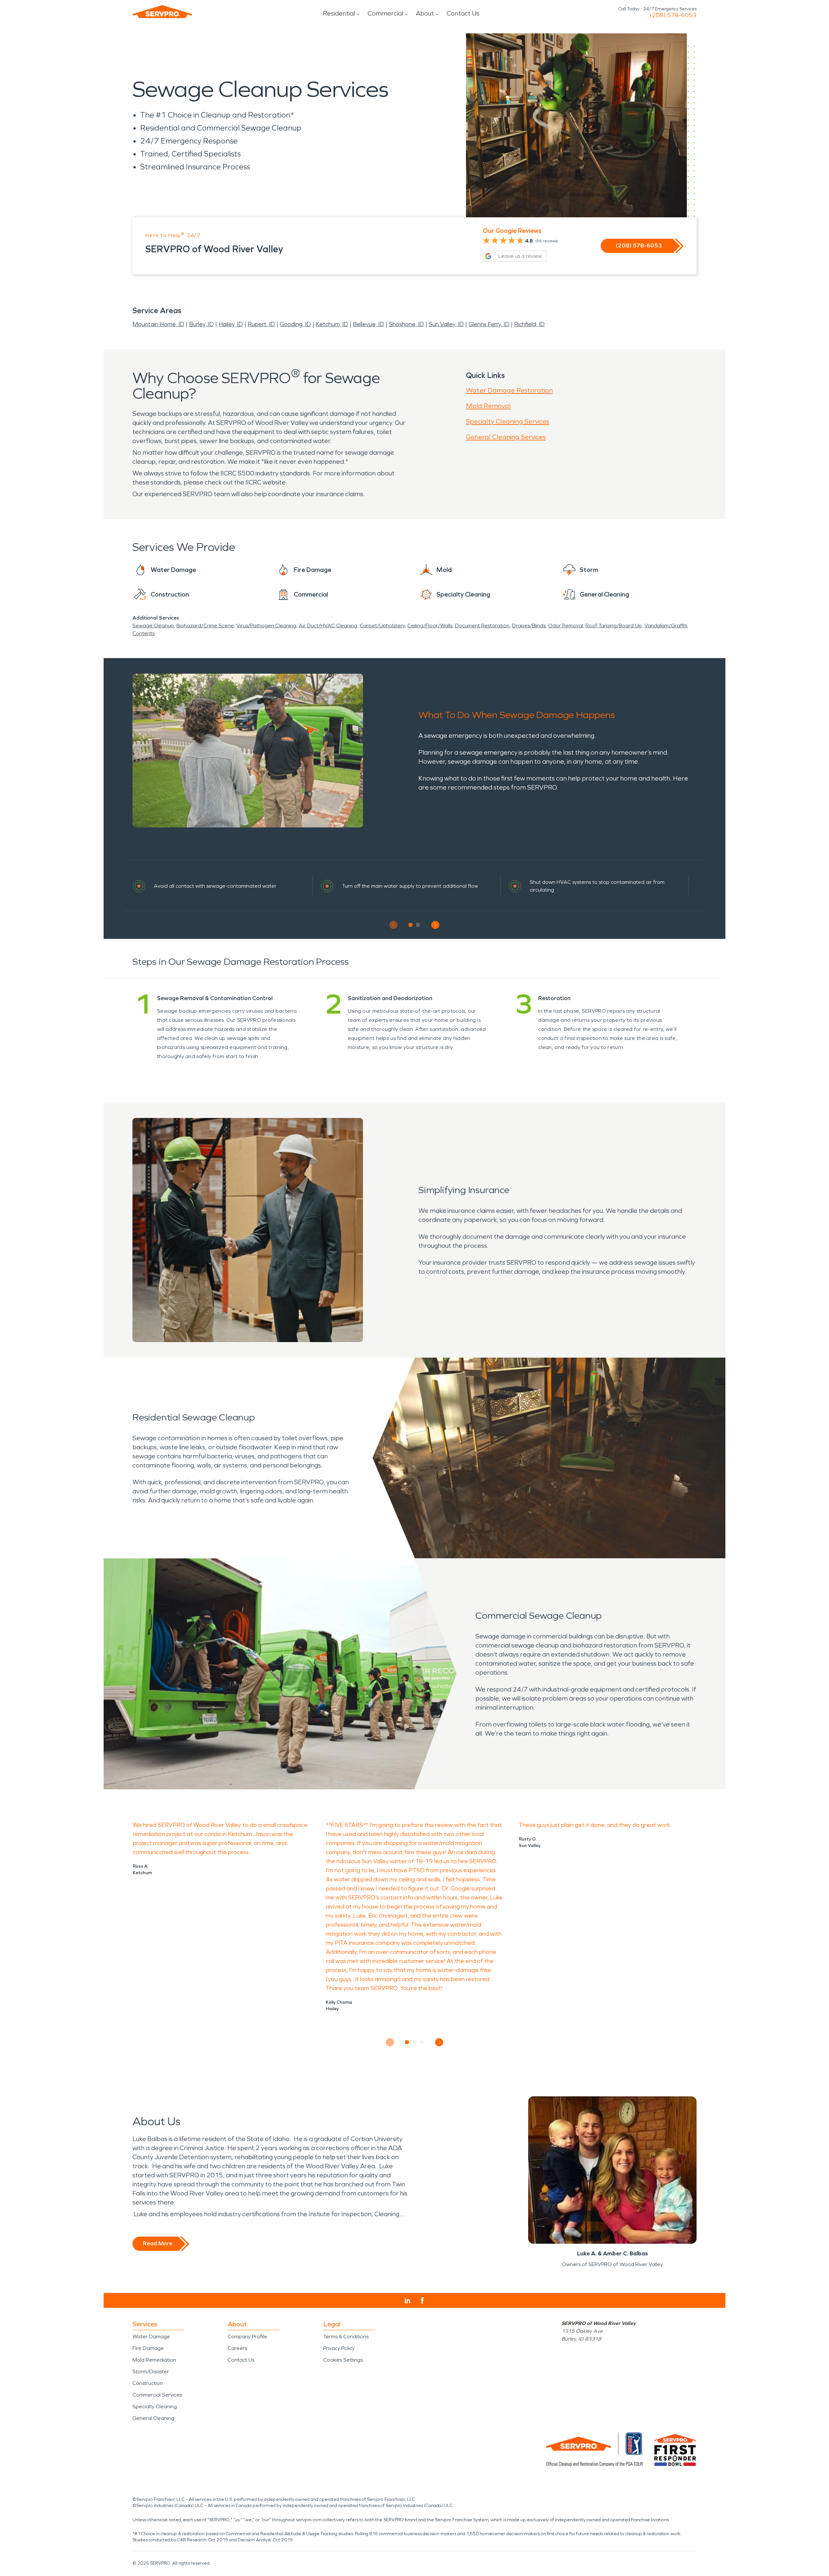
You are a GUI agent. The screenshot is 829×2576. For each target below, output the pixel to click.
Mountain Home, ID (158, 324)
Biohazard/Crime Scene (205, 626)
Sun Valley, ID (446, 324)
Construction (148, 2383)
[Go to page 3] (422, 2042)
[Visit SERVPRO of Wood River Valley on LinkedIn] (408, 2301)
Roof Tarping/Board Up (614, 626)
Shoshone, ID (406, 324)
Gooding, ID (295, 324)
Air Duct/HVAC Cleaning (328, 626)
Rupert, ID (261, 324)
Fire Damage (148, 2348)
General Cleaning (153, 2418)
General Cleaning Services (506, 437)
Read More (158, 2243)
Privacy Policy (339, 2348)
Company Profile (247, 2337)
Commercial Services (157, 2395)
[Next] (435, 925)
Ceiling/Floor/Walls (430, 626)
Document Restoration (482, 626)
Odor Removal (566, 626)
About (425, 13)
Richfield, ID (529, 324)
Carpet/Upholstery (382, 626)
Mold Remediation (154, 2360)
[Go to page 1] (411, 925)
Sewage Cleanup (153, 626)
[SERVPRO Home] (162, 12)
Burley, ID (201, 324)
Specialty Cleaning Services (508, 421)
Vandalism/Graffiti (666, 626)
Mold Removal (488, 406)
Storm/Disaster (151, 2371)
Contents (143, 633)
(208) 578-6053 (673, 15)
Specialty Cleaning (155, 2406)
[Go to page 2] (418, 925)
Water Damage (151, 2337)
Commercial (385, 13)
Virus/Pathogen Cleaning (266, 626)
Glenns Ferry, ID (489, 324)
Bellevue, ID (369, 324)
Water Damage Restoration (509, 390)
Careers (237, 2348)
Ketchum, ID (332, 324)
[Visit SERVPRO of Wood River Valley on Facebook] (422, 2301)
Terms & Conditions (346, 2337)
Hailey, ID (231, 324)
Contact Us (463, 13)
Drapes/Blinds (529, 626)
